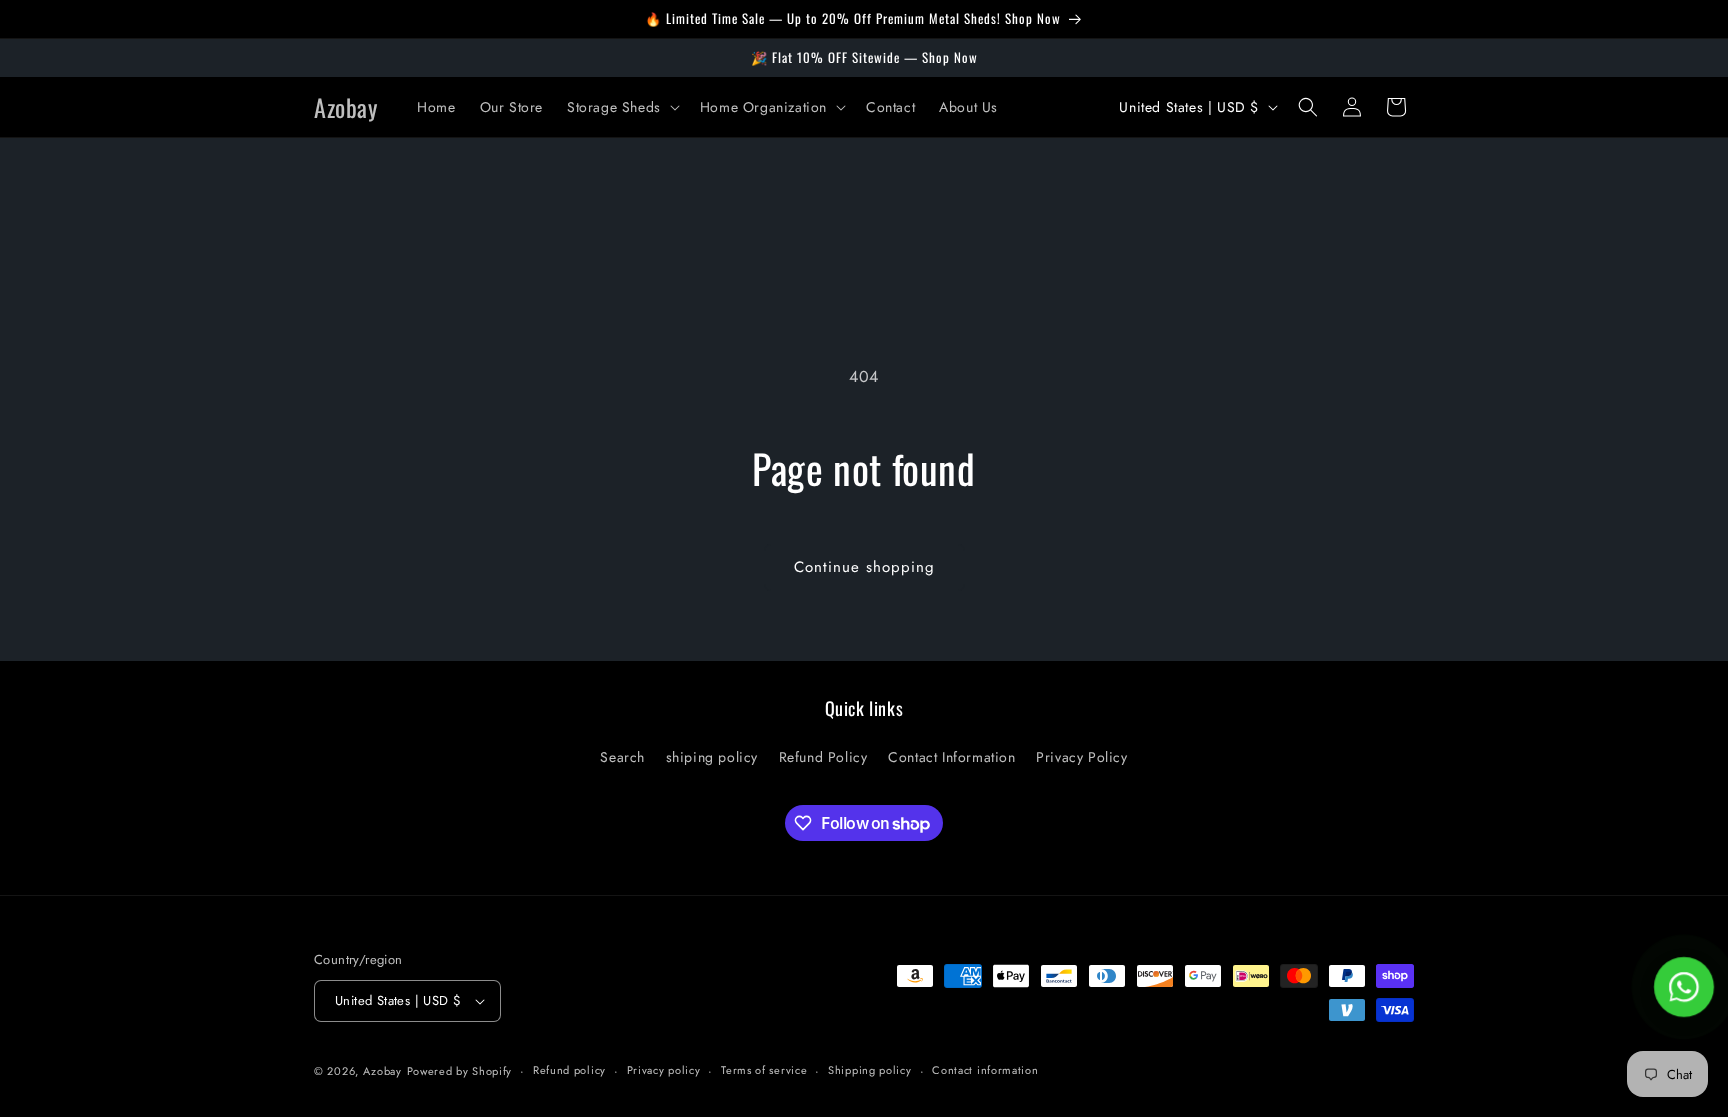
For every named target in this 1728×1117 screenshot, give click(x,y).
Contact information (985, 1070)
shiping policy (712, 757)
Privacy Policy (1081, 757)
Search (622, 757)
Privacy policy (664, 1070)
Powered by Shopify (460, 1071)
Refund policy (569, 1070)
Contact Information (951, 757)
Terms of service (764, 1070)
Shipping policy (870, 1070)
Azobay (382, 1071)
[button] (621, 107)
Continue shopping (864, 567)
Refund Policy (823, 757)
